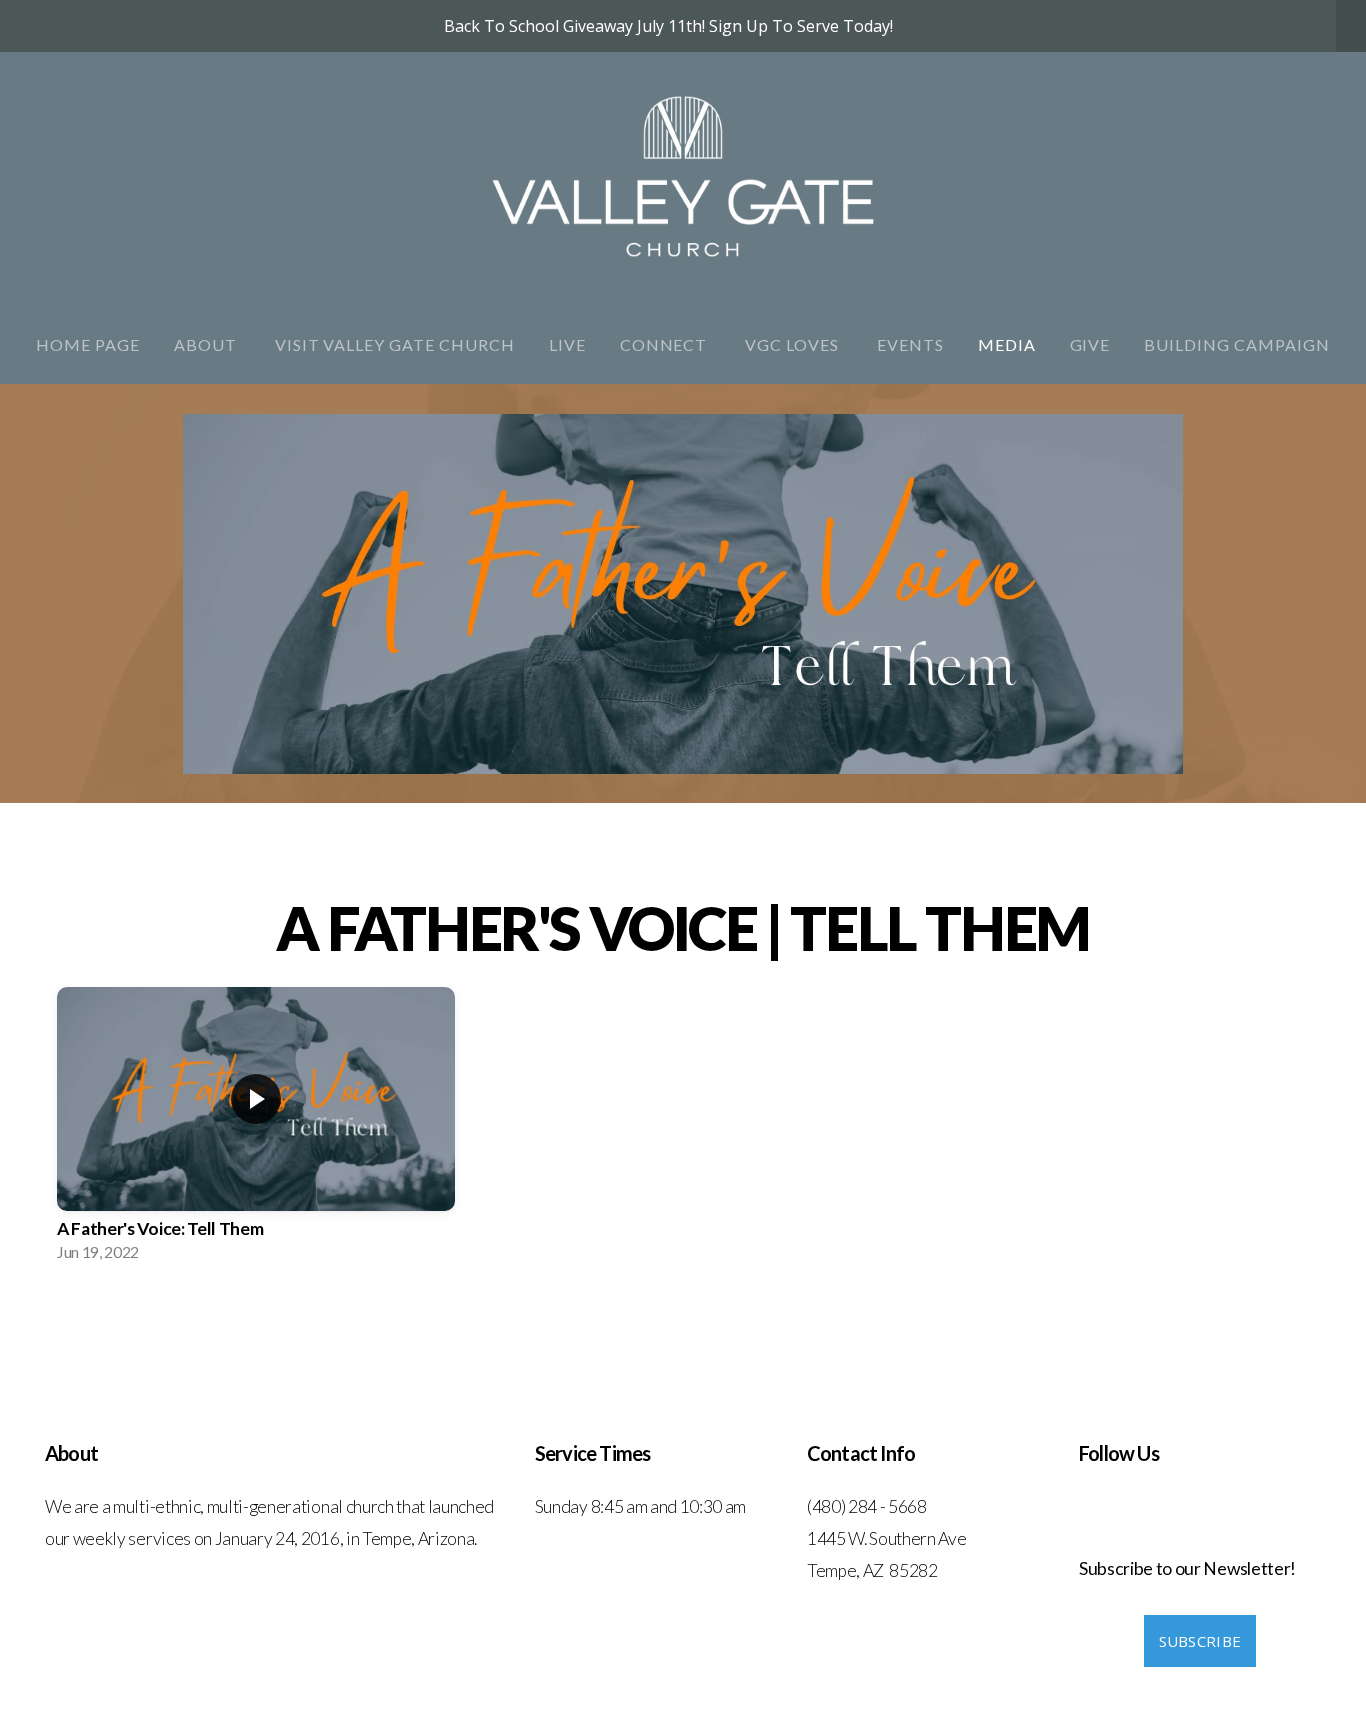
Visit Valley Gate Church (395, 344)
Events (910, 344)
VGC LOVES (794, 344)
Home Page (88, 344)
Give (1090, 344)
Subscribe (1200, 1641)
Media (1007, 344)
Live (567, 344)
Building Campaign (1236, 344)
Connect (666, 344)
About (207, 344)
